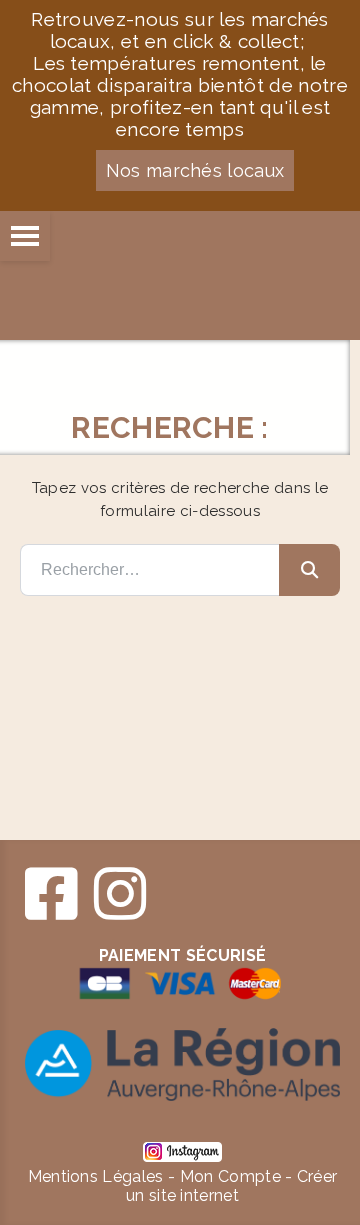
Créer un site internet (232, 1186)
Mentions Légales (96, 1176)
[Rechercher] (309, 570)
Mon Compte (230, 1176)
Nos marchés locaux (195, 170)
